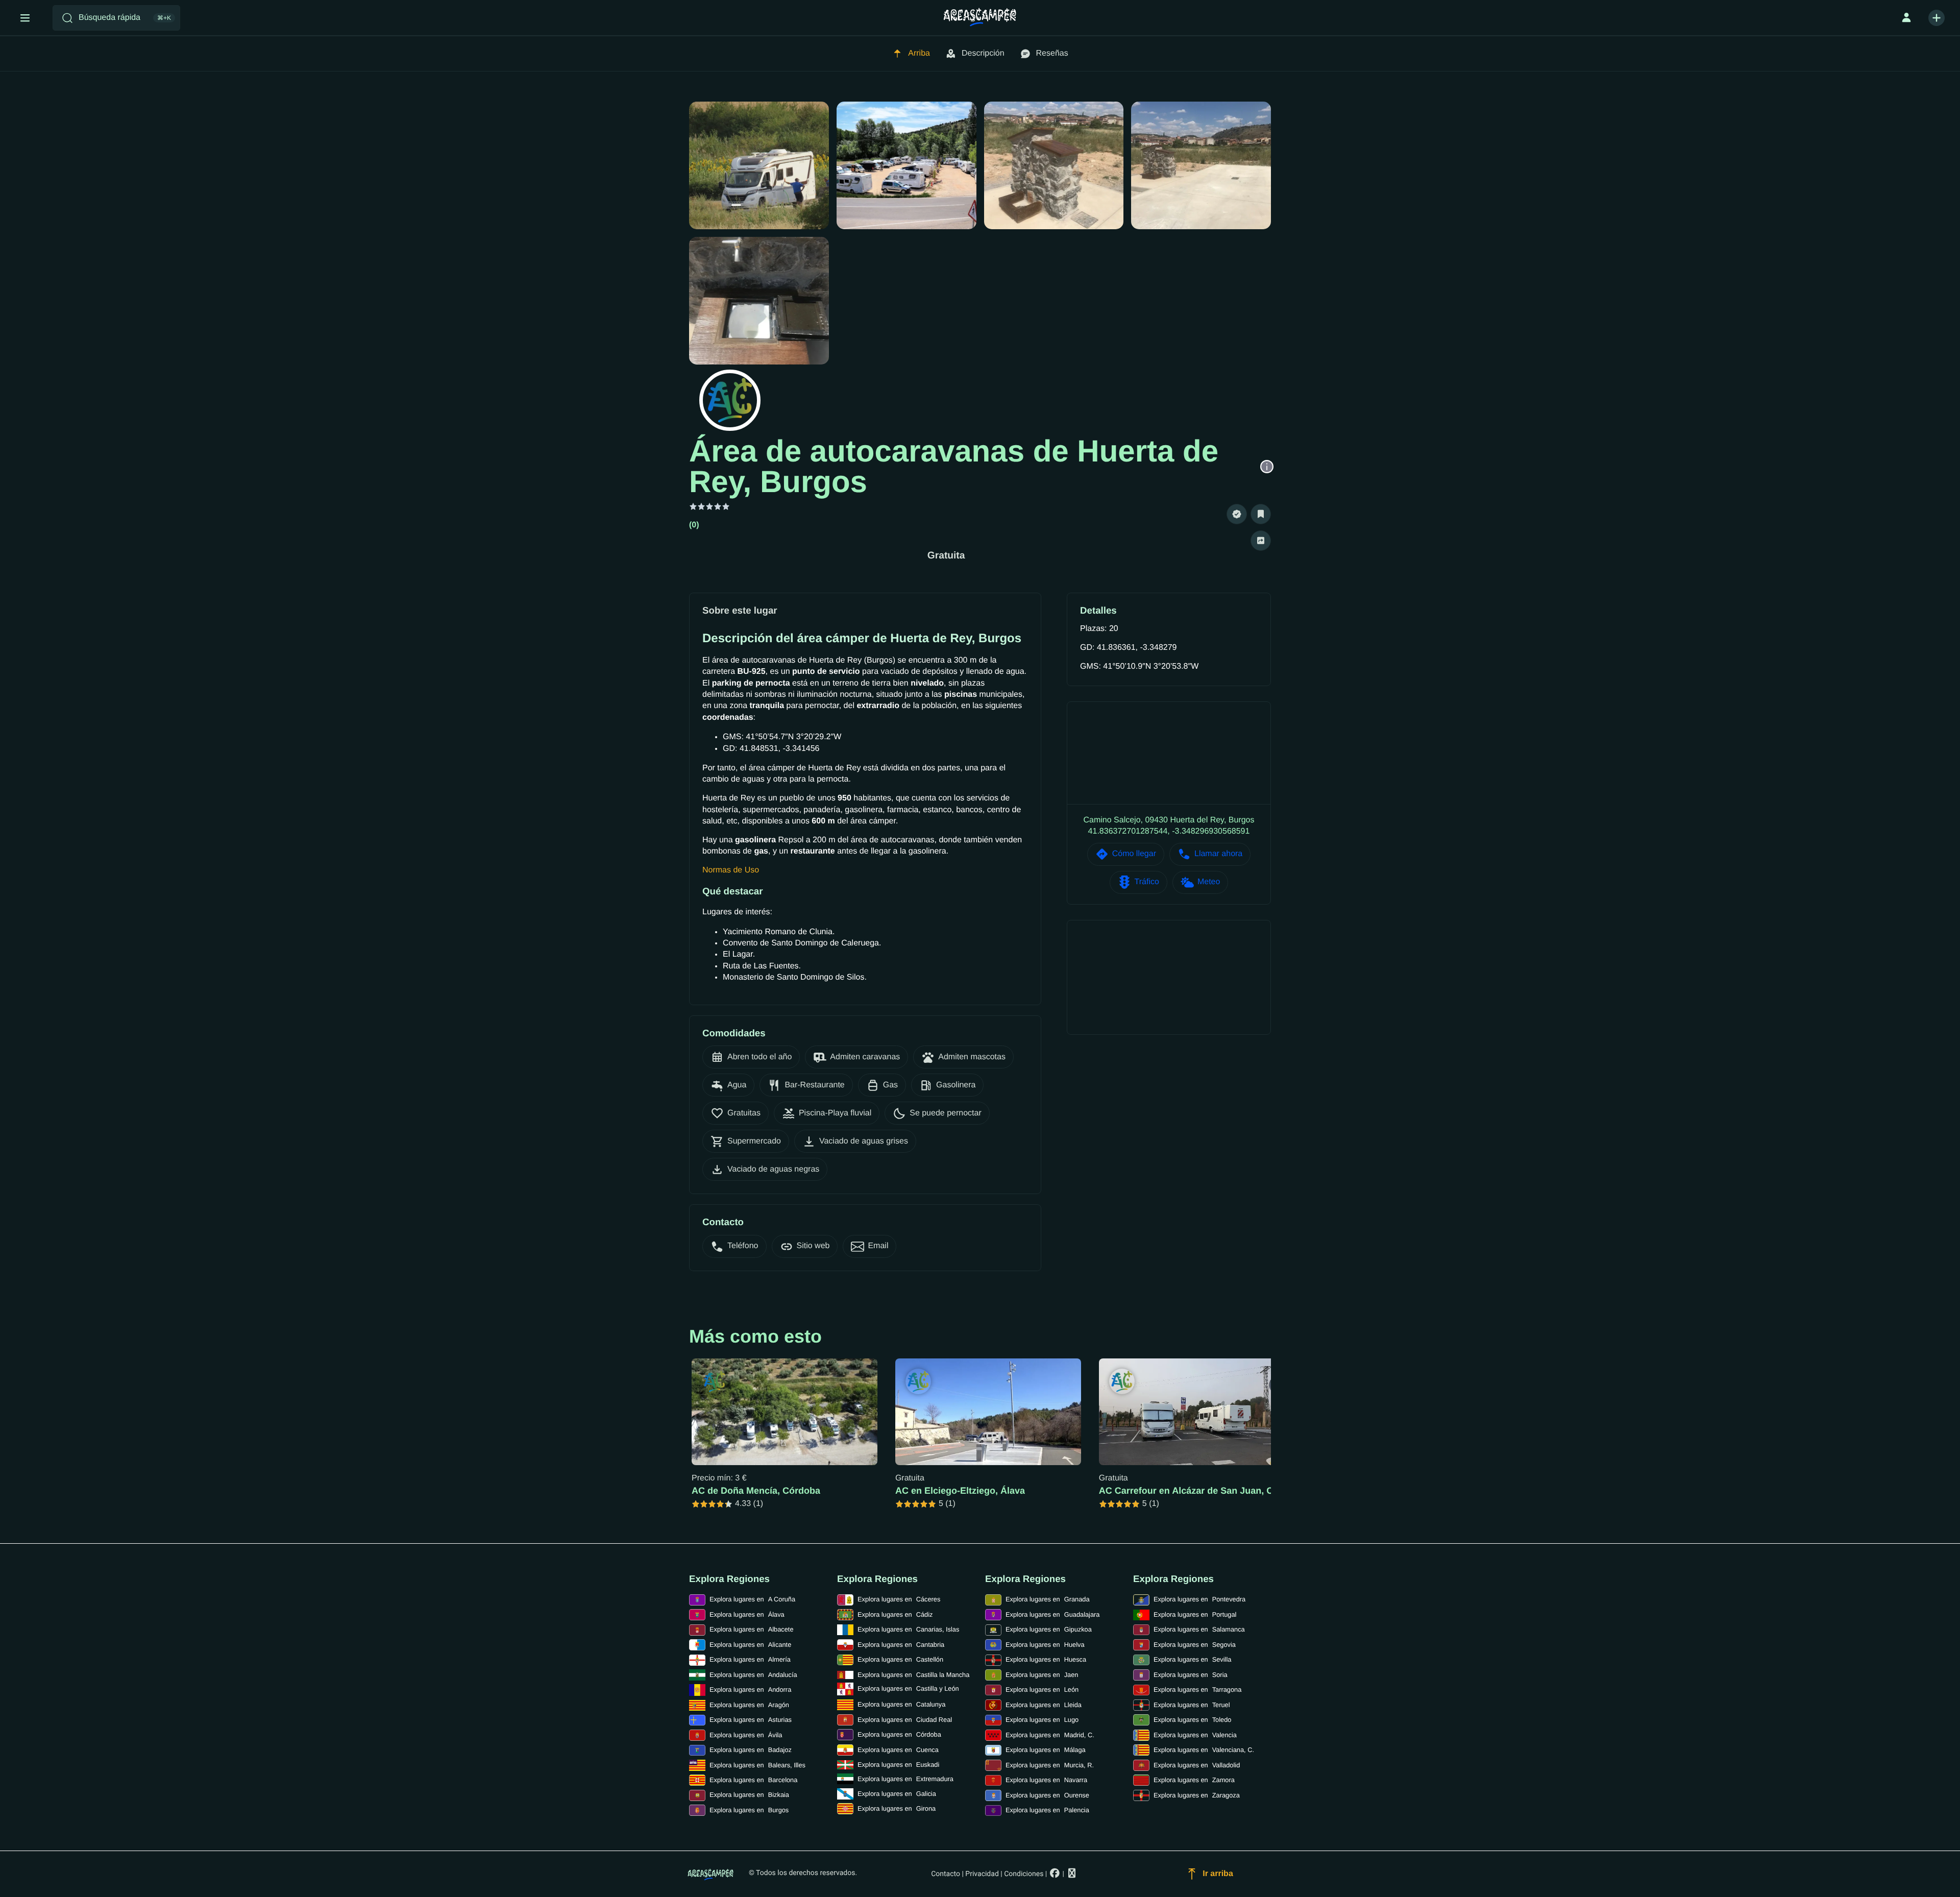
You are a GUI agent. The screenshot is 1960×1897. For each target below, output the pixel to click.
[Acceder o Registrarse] (1906, 18)
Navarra (1046, 1780)
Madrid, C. (1050, 1735)
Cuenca (898, 1750)
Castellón (900, 1659)
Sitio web (813, 1246)
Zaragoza (1197, 1795)
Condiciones (1024, 1874)
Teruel (1192, 1705)
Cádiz (895, 1614)
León (1042, 1689)
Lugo (1042, 1720)
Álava (747, 1614)
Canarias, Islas (908, 1629)
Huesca (1046, 1659)
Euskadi (898, 1765)
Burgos (749, 1810)
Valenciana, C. (1204, 1750)
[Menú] (25, 18)
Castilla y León (908, 1688)
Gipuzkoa (1049, 1629)
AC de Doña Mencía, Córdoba (756, 1491)
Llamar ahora (1218, 854)
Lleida (1044, 1705)
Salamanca (1199, 1629)
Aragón (749, 1705)
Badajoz (751, 1750)
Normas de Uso (731, 870)
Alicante (750, 1645)
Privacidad (982, 1874)
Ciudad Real (905, 1720)
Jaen (1042, 1675)
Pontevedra (1199, 1599)
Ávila (746, 1735)
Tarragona (1197, 1689)
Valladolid (1197, 1765)
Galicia (897, 1794)
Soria (1191, 1675)
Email (878, 1246)
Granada (1048, 1599)
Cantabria (901, 1645)
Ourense (1047, 1795)
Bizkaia (749, 1795)
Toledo (1192, 1720)
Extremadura (905, 1779)
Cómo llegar (1134, 854)
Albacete (752, 1629)
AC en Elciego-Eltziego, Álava (960, 1491)
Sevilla (1192, 1659)
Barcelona (753, 1780)
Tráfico (1147, 882)
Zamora (1194, 1780)
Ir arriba (1218, 1874)
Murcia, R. (1050, 1765)
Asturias (751, 1720)
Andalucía (753, 1675)
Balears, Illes (757, 1765)
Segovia (1195, 1645)
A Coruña (752, 1599)
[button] (1237, 514)
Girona (897, 1808)
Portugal (1195, 1614)
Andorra (750, 1689)
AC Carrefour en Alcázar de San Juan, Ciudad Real (1209, 1491)
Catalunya (901, 1704)
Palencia (1047, 1810)
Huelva (1045, 1645)
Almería (750, 1659)
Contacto (946, 1874)
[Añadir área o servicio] (1937, 18)
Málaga (1046, 1750)
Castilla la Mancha (913, 1675)
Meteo (1209, 882)
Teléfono (743, 1246)
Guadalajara (1052, 1614)
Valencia (1195, 1735)
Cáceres (899, 1599)
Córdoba (899, 1734)
